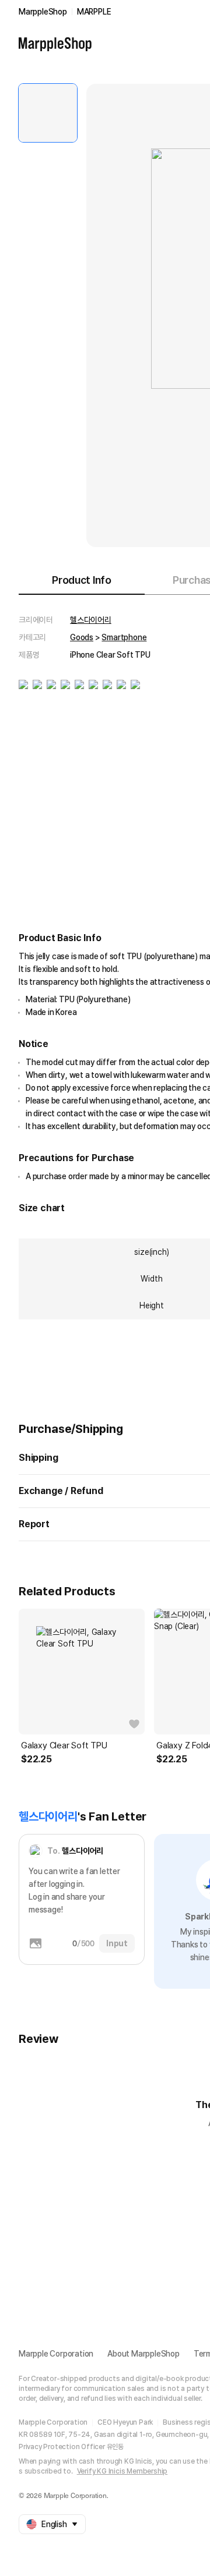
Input (117, 1943)
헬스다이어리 (91, 620)
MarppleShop (43, 12)
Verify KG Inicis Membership (123, 2471)
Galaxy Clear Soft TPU (64, 1745)
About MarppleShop (143, 2354)
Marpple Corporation (56, 2354)
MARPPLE (94, 12)
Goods (82, 637)
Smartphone (124, 637)
